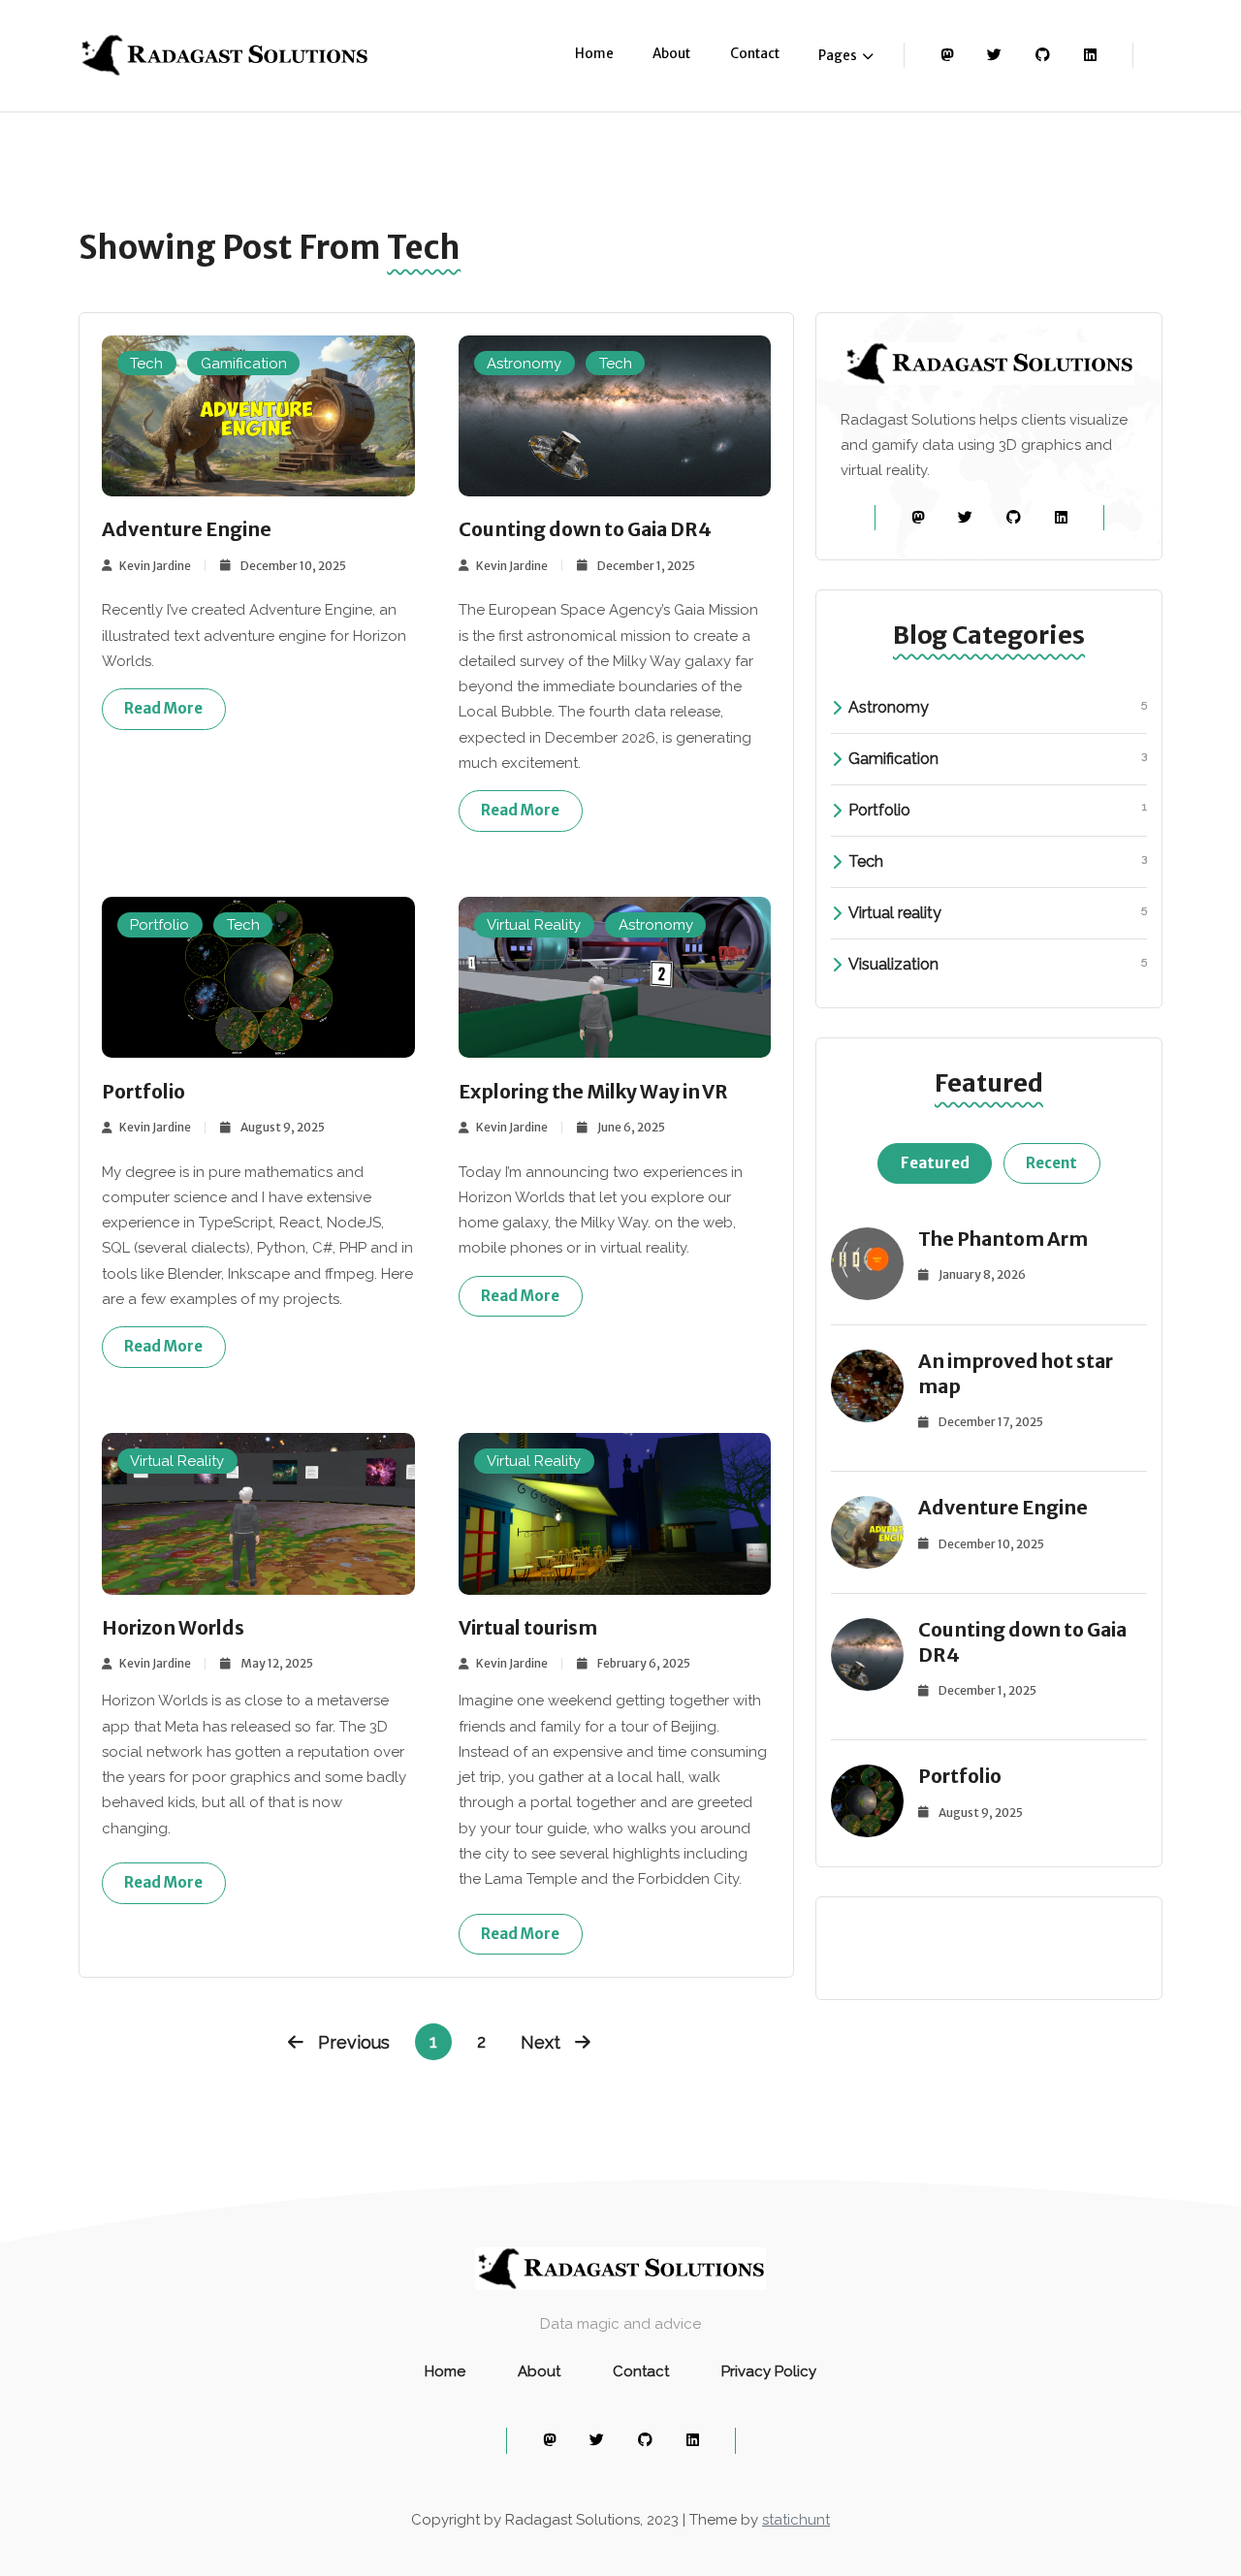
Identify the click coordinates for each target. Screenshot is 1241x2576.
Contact (755, 54)
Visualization (998, 964)
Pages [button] (839, 56)
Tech (146, 364)
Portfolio (159, 925)
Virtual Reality (534, 925)
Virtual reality (998, 912)
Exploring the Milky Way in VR (593, 1092)
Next (541, 2042)
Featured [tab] (935, 1163)
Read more (163, 708)
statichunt (796, 2520)
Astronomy (524, 364)
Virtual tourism (528, 1628)
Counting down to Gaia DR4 (585, 529)
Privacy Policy (769, 2371)
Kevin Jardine (155, 566)
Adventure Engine (187, 529)
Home (594, 54)
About (671, 54)
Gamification (244, 364)
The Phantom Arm (1003, 1239)
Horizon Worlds (173, 1628)
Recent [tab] (1051, 1163)
